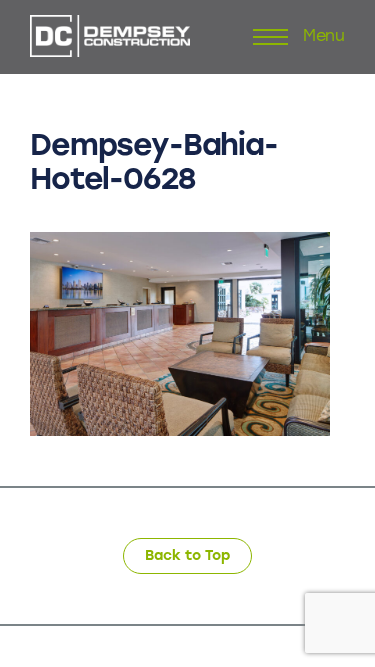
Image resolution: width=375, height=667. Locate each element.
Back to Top (187, 555)
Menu (324, 37)
